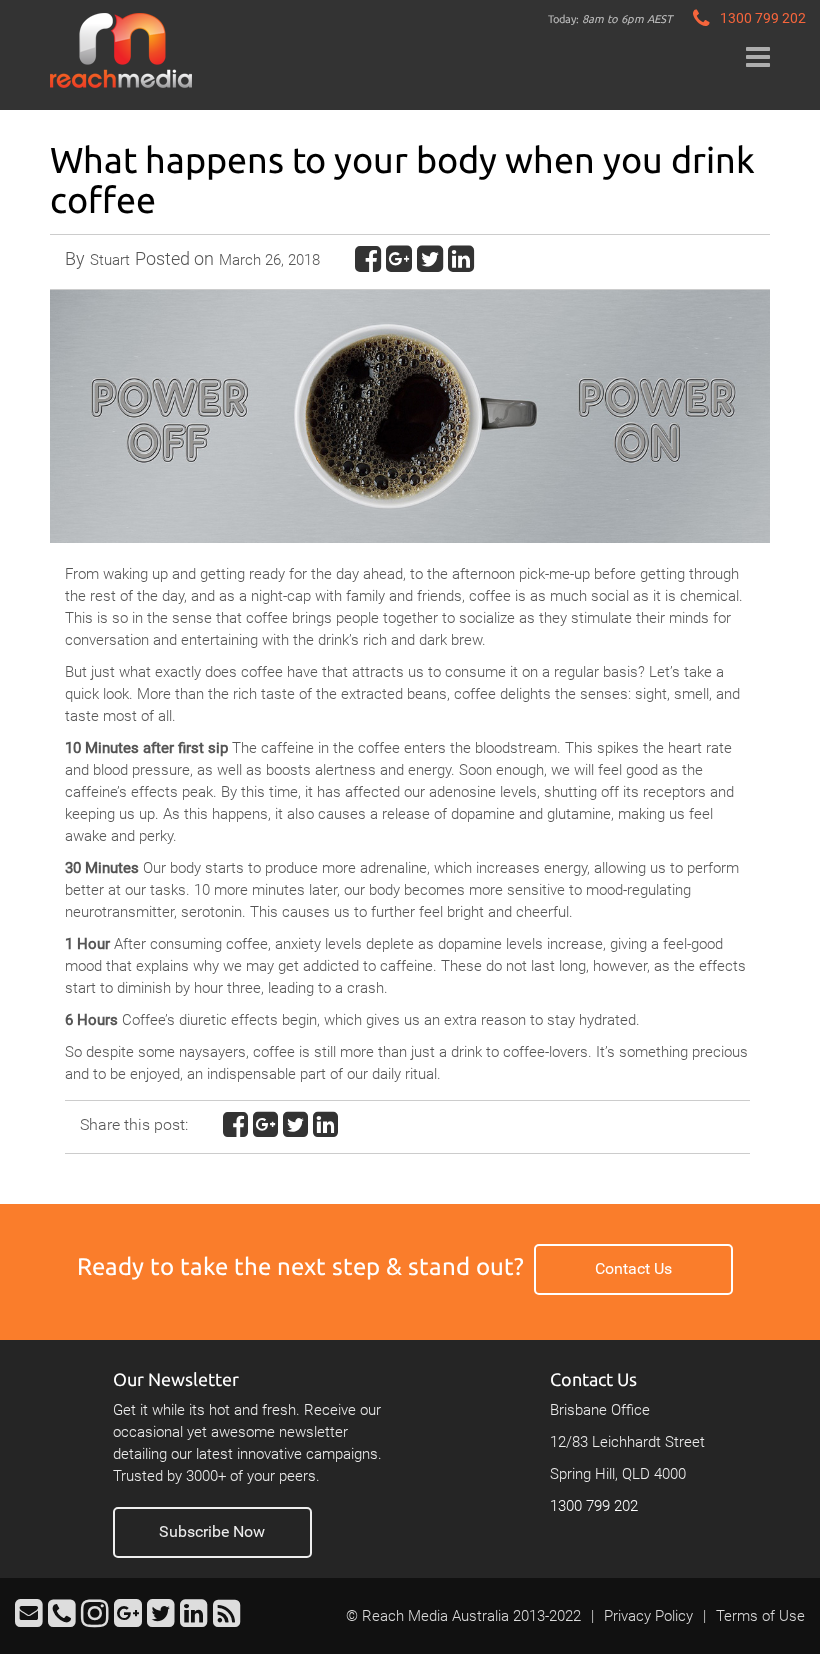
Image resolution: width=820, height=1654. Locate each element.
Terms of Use (760, 1616)
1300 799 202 (594, 1506)
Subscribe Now (212, 1531)
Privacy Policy (648, 1616)
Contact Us (633, 1268)
